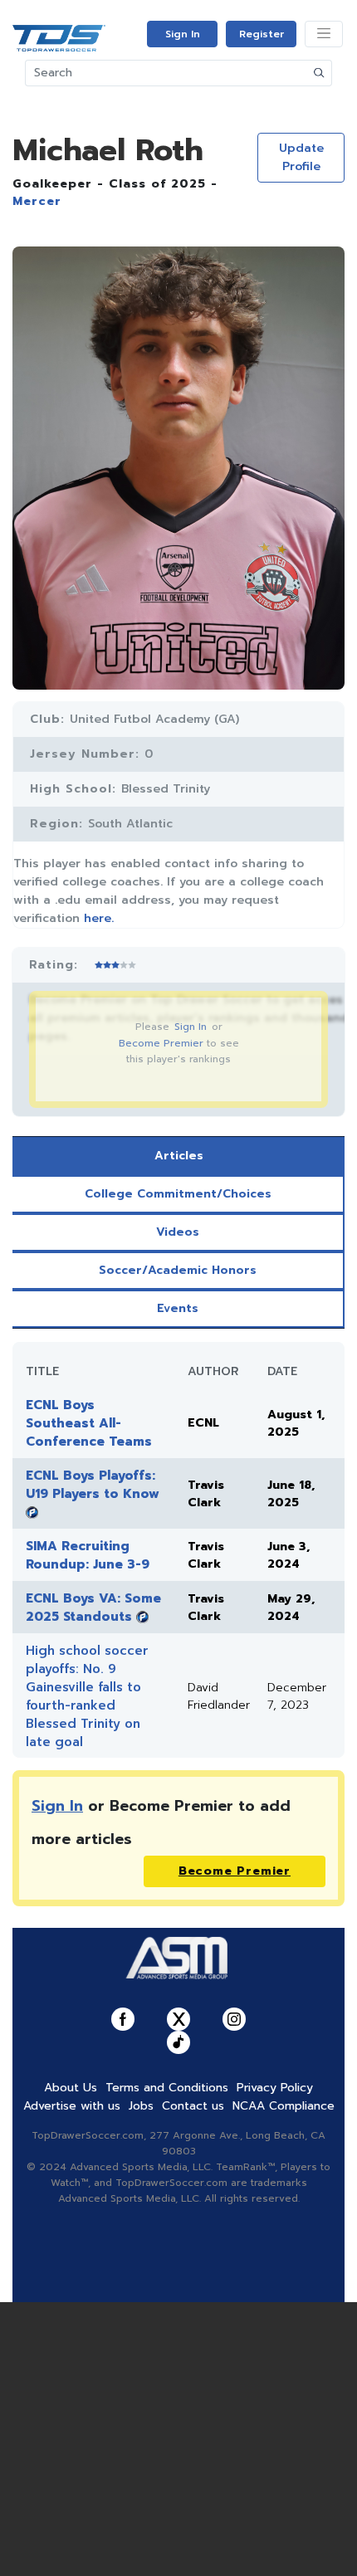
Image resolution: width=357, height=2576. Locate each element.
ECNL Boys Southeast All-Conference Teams (89, 1423)
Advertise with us (72, 2106)
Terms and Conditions (167, 2088)
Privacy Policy (275, 2088)
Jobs (141, 2106)
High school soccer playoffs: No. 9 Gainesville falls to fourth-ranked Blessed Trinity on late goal (87, 1696)
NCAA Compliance (284, 2106)
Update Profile (301, 157)
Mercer (37, 201)
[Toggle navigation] (324, 34)
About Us (71, 2088)
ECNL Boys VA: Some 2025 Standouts (93, 1608)
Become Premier (161, 1043)
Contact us (193, 2106)
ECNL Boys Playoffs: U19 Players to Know (93, 1485)
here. (99, 918)
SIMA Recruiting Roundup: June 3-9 (88, 1555)
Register (262, 34)
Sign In (183, 34)
